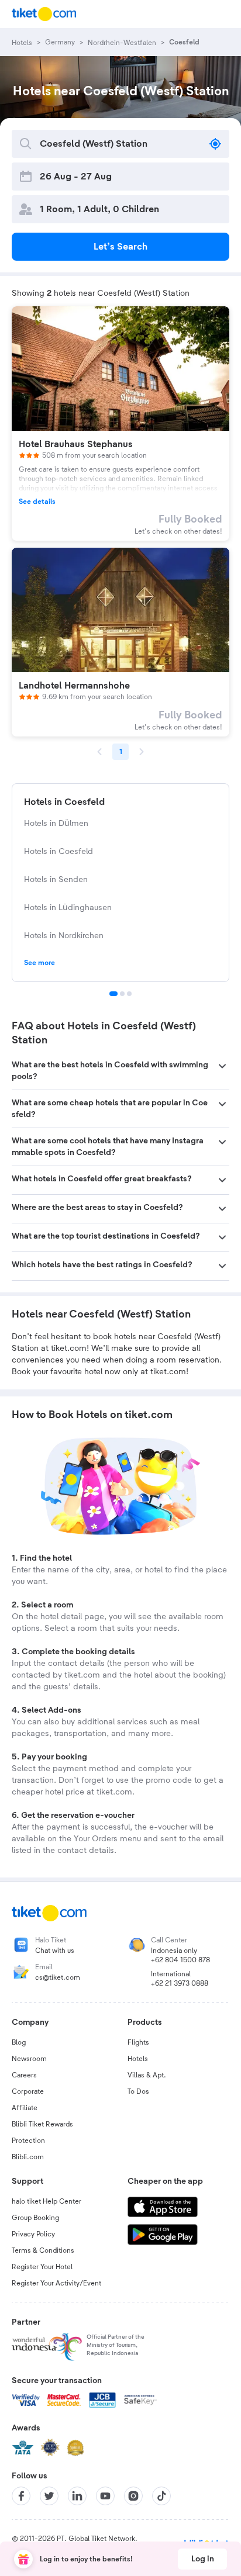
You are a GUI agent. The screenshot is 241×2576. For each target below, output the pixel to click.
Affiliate (25, 2108)
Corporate (28, 2091)
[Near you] (215, 144)
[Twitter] (49, 2496)
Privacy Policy (33, 2234)
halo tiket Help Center (47, 2201)
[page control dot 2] (122, 994)
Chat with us (55, 1951)
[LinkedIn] (77, 2496)
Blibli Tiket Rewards (42, 2124)
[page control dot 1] (113, 994)
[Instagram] (133, 2496)
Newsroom (29, 2059)
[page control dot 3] (129, 994)
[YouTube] (105, 2496)
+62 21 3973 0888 (180, 1983)
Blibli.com (28, 2157)
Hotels (138, 2059)
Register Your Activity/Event (56, 2283)
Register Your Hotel (42, 2267)
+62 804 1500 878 (180, 1960)
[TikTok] (161, 2496)
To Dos (138, 2091)
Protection (28, 2141)
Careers (24, 2075)
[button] (120, 1071)
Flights (138, 2042)
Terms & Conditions (43, 2250)
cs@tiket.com (58, 1977)
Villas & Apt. (147, 2075)
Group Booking (35, 2218)
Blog (19, 2042)
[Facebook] (21, 2496)
